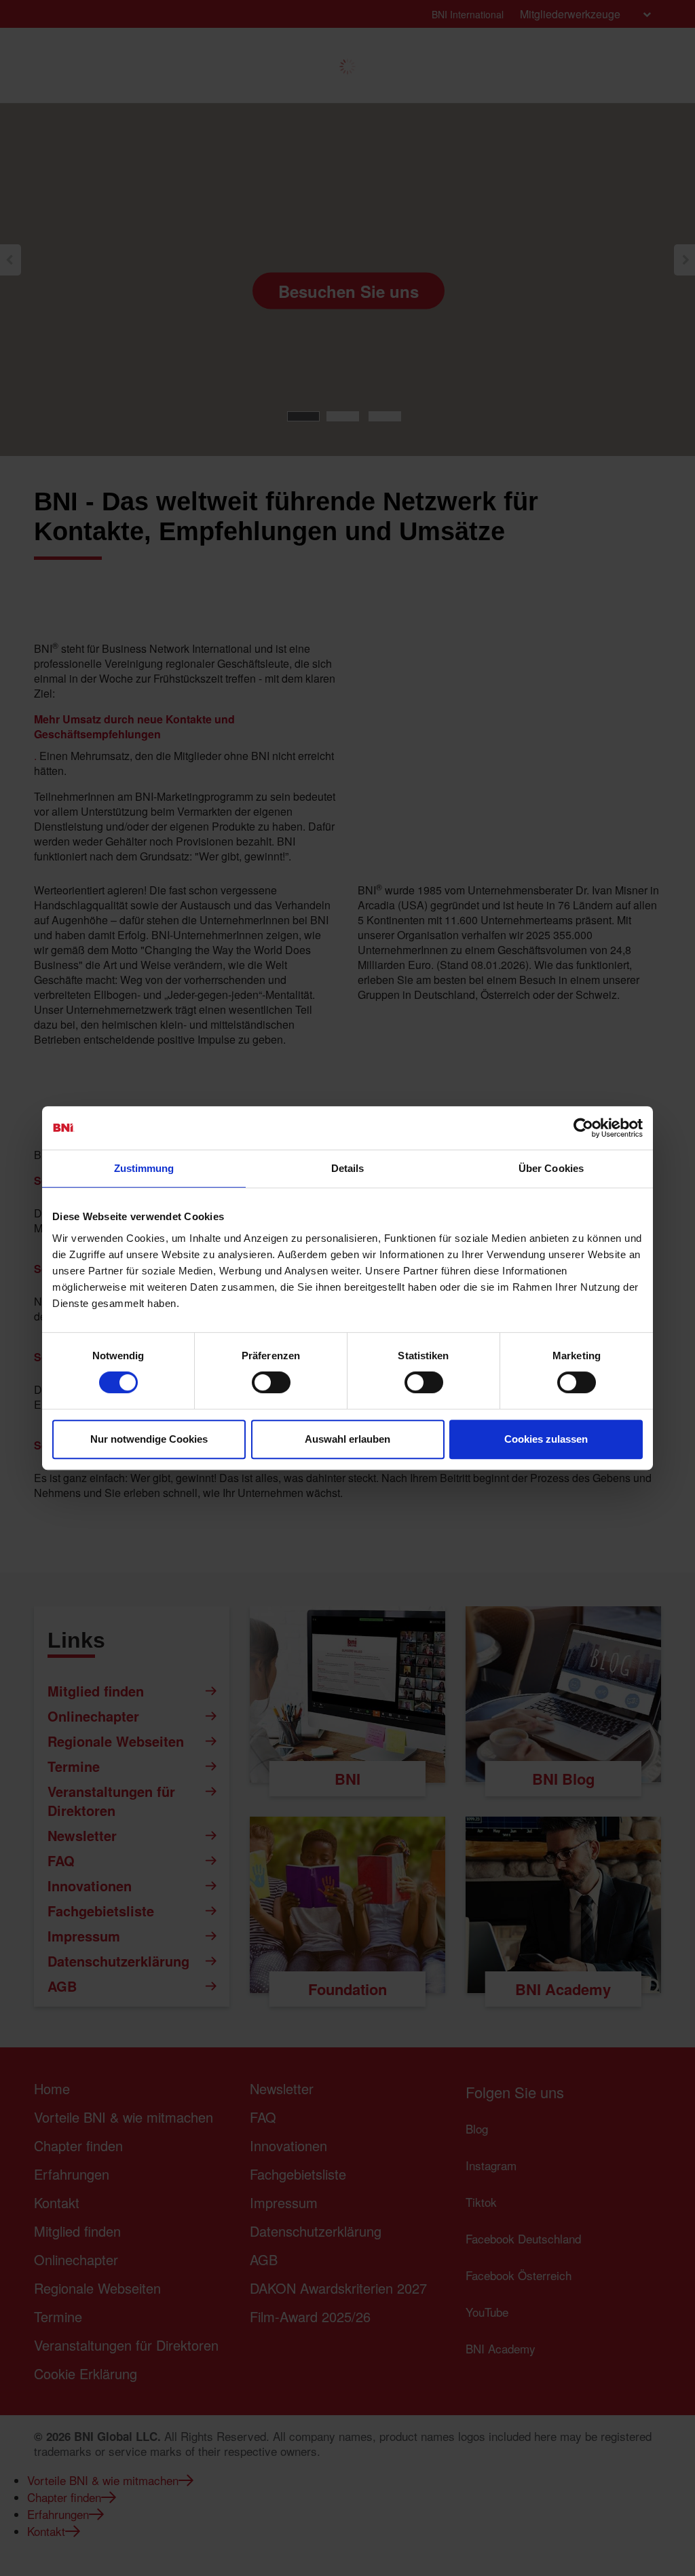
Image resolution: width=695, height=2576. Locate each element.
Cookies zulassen (546, 1439)
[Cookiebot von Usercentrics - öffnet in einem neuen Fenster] (583, 1128)
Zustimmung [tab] (144, 1168)
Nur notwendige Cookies (149, 1439)
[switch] (271, 1382)
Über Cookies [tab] (551, 1168)
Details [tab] (348, 1168)
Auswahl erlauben (347, 1439)
